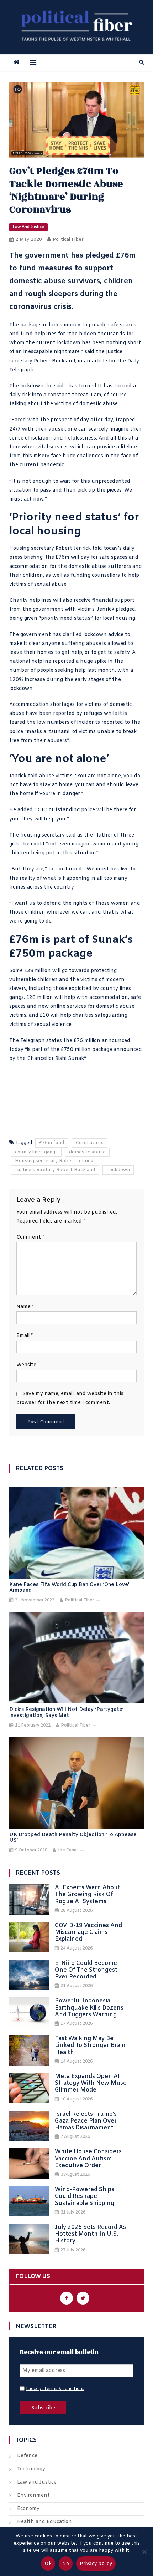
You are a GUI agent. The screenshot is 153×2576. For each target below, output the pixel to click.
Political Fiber (68, 240)
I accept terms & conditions (55, 2389)
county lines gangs (36, 1152)
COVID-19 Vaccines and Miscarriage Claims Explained (88, 1932)
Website (26, 1365)
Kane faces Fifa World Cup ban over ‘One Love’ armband (69, 1588)
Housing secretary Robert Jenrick (54, 1161)
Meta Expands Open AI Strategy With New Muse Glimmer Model (91, 2083)
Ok (48, 2564)
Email (25, 1336)
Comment (30, 1237)
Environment (33, 2496)
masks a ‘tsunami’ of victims (61, 732)
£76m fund (52, 1143)
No (66, 2564)
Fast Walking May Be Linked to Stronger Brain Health (90, 2046)
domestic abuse (88, 567)
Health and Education (44, 2522)
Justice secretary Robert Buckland (55, 1170)
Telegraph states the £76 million (60, 1041)
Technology (31, 2469)
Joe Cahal (68, 1850)
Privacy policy (96, 2564)
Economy (28, 2509)
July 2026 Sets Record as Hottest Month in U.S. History (90, 2234)
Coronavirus (89, 1143)
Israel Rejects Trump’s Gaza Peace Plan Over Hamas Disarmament (86, 2121)
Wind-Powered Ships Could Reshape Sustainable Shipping (85, 2196)
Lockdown (118, 1170)
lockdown (32, 386)
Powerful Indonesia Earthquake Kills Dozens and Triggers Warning (89, 2008)
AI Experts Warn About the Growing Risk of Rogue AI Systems (88, 1895)
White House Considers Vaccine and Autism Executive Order (88, 2159)
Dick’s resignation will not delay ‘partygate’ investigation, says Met (66, 1713)
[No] (144, 2552)
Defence (27, 2456)
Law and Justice (28, 227)
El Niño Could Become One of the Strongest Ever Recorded (86, 1970)
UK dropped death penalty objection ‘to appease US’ (73, 1838)
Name (25, 1307)
